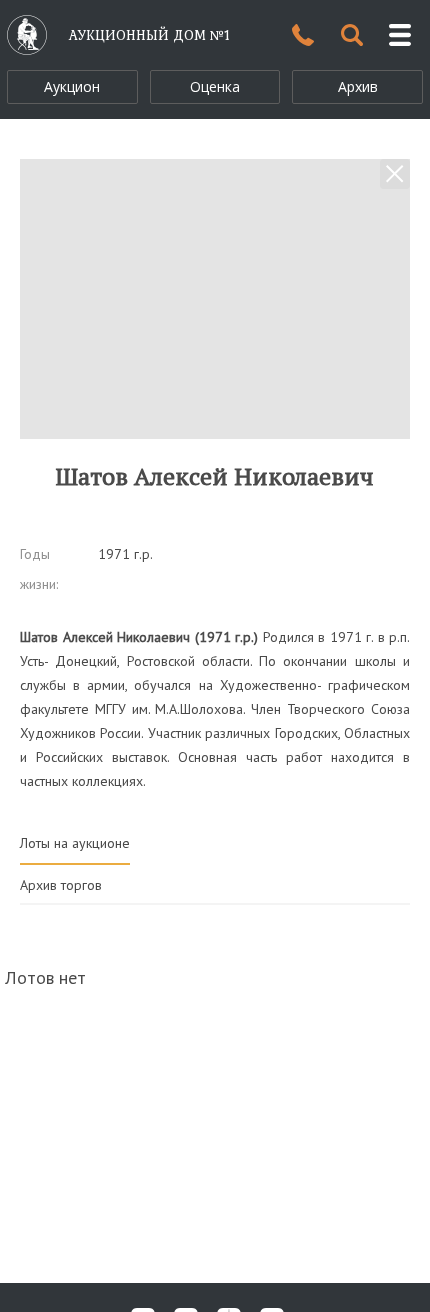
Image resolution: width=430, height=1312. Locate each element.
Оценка (215, 86)
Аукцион (72, 86)
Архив (358, 86)
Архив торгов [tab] (61, 885)
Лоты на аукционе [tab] (75, 843)
